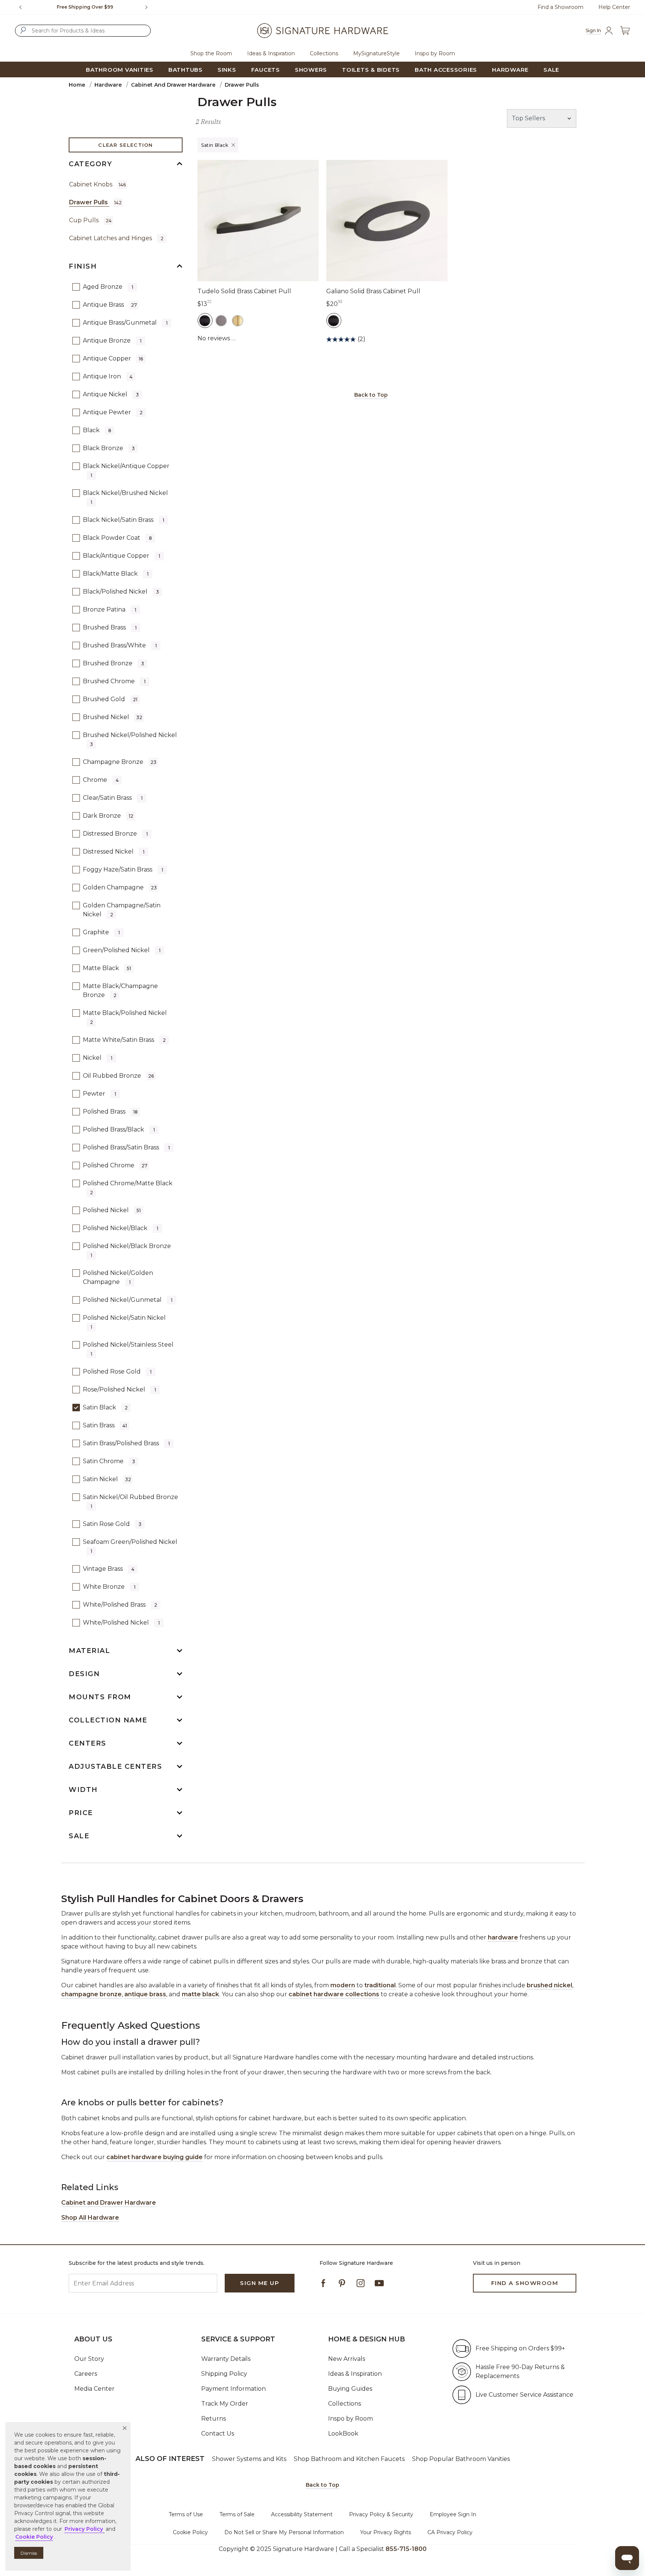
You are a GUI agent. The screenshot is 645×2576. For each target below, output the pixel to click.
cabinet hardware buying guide (155, 2157)
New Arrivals (347, 2359)
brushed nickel (549, 1985)
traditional (380, 1985)
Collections (345, 2404)
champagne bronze (91, 1994)
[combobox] (83, 31)
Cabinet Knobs (97, 184)
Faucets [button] (266, 70)
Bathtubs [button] (186, 70)
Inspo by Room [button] (435, 53)
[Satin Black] (205, 321)
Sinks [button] (227, 70)
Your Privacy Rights (386, 2532)
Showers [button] (311, 70)
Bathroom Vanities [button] (120, 70)
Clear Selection (126, 145)
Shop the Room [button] (211, 53)
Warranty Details (226, 2359)
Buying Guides (350, 2389)
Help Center (614, 7)
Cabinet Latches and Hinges (116, 238)
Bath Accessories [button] (446, 70)
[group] (85, 7)
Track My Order (225, 2404)
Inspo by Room (350, 2419)
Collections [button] (324, 53)
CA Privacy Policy (450, 2532)
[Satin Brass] (238, 321)
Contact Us (218, 2433)
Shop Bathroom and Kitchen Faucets (349, 2459)
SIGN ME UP (260, 2283)
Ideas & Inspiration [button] (271, 53)
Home (77, 85)
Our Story (89, 2359)
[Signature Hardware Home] (322, 31)
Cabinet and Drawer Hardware (173, 85)
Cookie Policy (190, 2532)
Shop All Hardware (90, 2218)
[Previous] (21, 7)
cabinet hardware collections (334, 1994)
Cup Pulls (90, 220)
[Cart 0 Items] (625, 31)
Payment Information (233, 2389)
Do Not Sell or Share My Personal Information (284, 2532)
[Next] (149, 7)
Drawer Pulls (95, 202)
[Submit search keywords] (23, 30)
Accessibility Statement (302, 2514)
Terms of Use (186, 2514)
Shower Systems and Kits (249, 2459)
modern (343, 1985)
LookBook (343, 2433)
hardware (503, 1937)
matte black (200, 1994)
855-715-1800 (406, 2549)
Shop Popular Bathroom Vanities (461, 2459)
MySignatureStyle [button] (376, 53)
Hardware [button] (510, 70)
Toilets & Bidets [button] (371, 70)
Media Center (94, 2389)
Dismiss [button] (29, 2553)
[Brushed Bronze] (221, 321)
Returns (214, 2419)
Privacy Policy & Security (381, 2514)
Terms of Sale (237, 2514)
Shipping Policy (224, 2374)
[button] (125, 2428)
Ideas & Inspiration (355, 2374)
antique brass (145, 1994)
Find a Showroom (560, 7)
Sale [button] (551, 70)
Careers (86, 2374)
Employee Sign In (453, 2514)
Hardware (108, 85)
